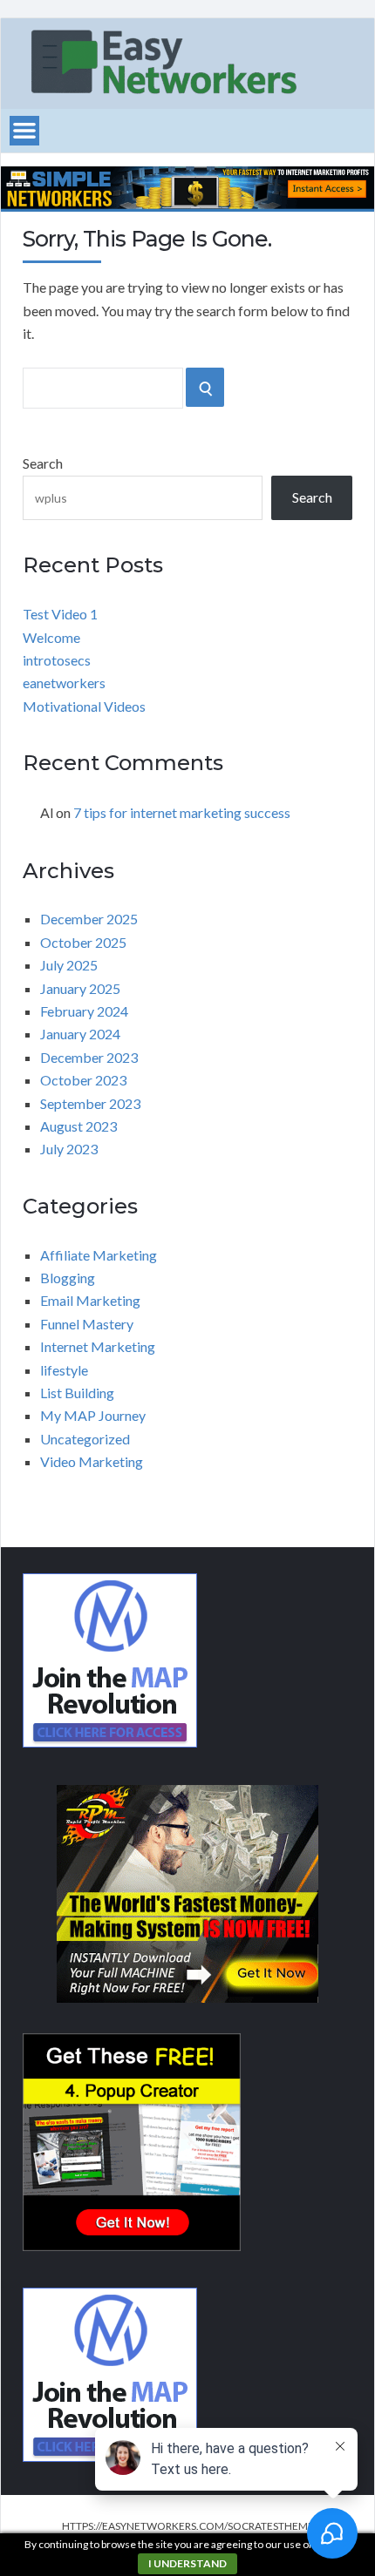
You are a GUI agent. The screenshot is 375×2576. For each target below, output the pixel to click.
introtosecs (57, 660)
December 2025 (89, 919)
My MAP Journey (93, 1415)
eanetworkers (64, 683)
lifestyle (64, 1370)
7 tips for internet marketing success (182, 812)
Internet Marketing (98, 1346)
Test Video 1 (60, 614)
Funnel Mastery (87, 1324)
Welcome (51, 637)
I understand (187, 2563)
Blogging (68, 1278)
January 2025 (80, 988)
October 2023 (83, 1080)
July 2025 (69, 965)
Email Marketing (90, 1300)
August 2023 (78, 1126)
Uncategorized (85, 1439)
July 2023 (69, 1149)
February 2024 (84, 1011)
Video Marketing (92, 1461)
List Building (77, 1393)
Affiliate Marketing (99, 1255)
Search (43, 463)
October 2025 (83, 942)
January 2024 (80, 1034)
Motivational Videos (84, 706)
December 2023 (89, 1057)
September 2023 (90, 1103)
